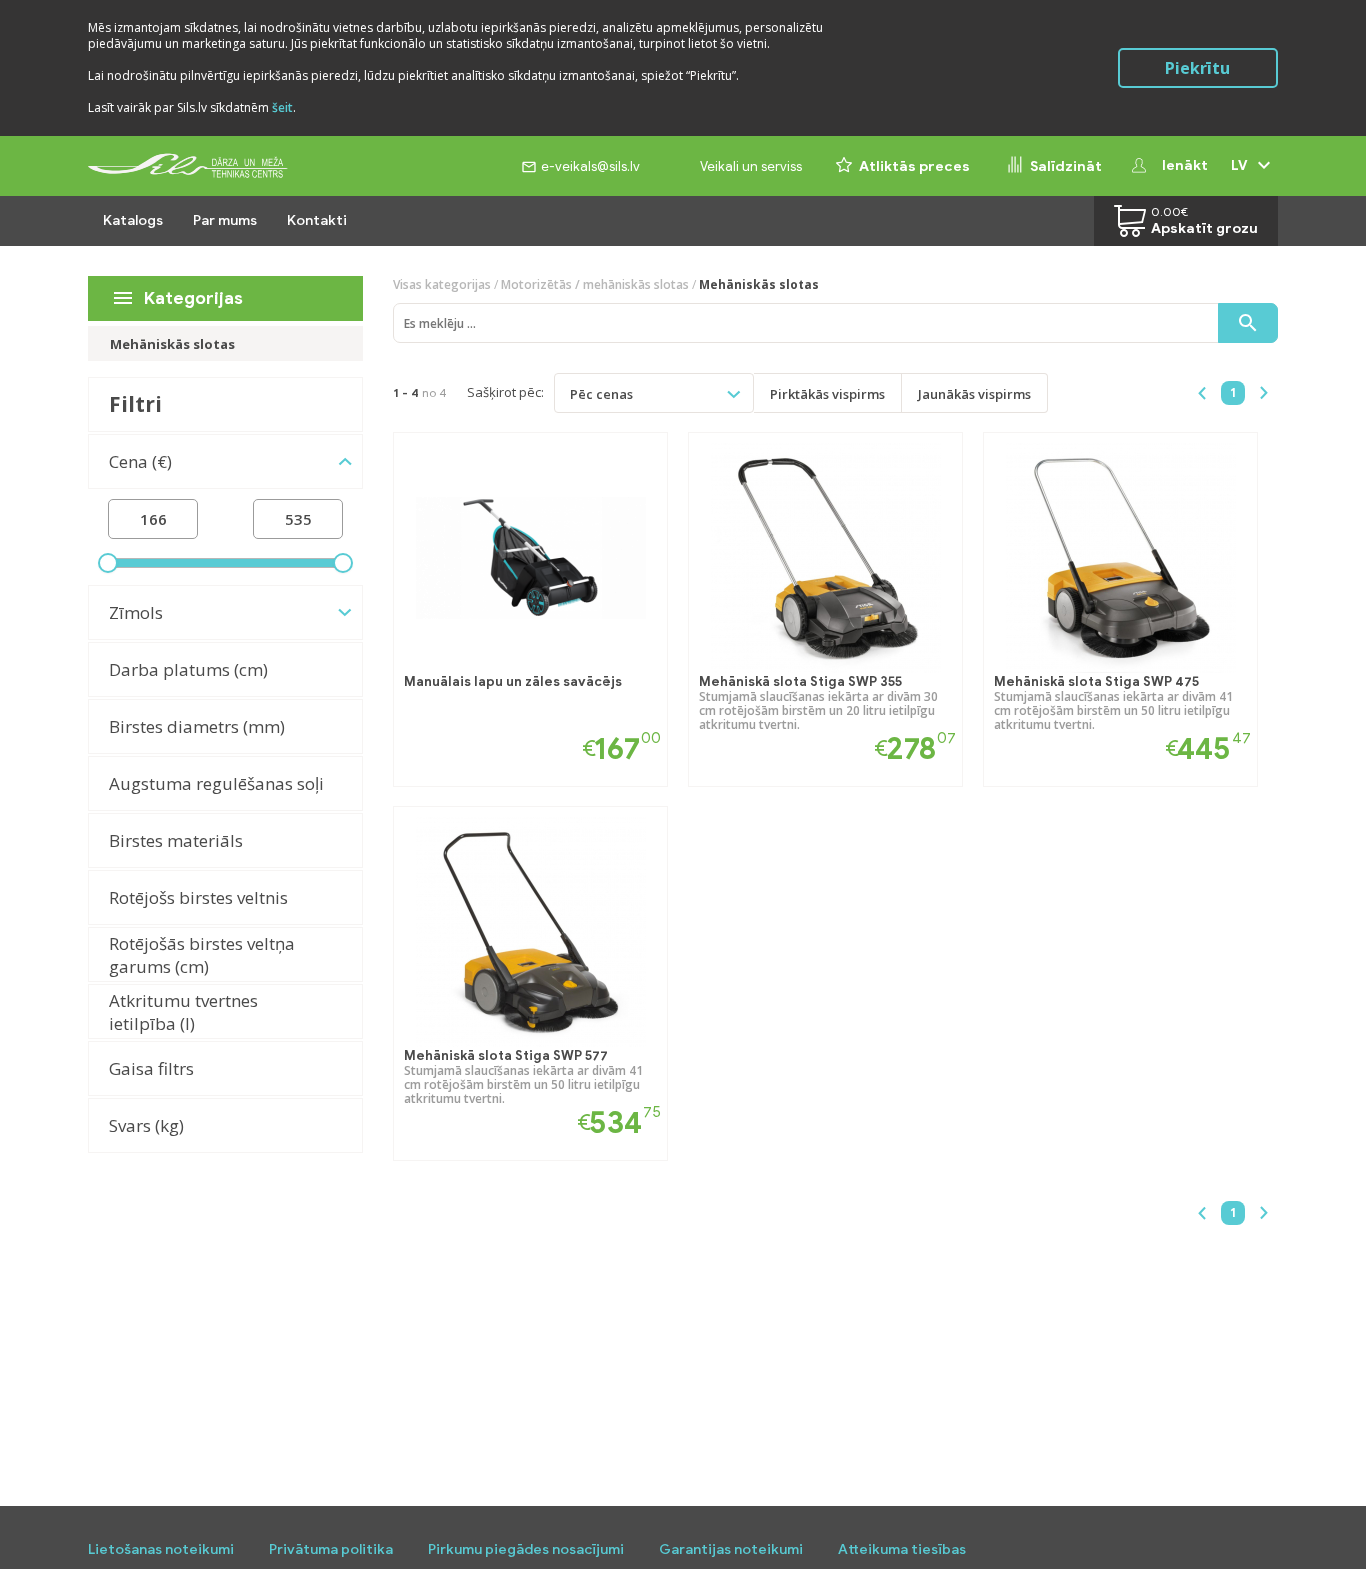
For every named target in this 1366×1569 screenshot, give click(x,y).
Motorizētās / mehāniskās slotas (595, 284)
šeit (282, 107)
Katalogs (133, 220)
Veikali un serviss (751, 166)
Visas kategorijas (442, 284)
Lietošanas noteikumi (161, 1549)
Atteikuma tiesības (902, 1549)
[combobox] (654, 393)
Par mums (225, 220)
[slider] (108, 563)
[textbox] (612, 393)
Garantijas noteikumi (731, 1549)
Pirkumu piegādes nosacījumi (526, 1549)
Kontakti (317, 220)
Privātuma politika (331, 1549)
